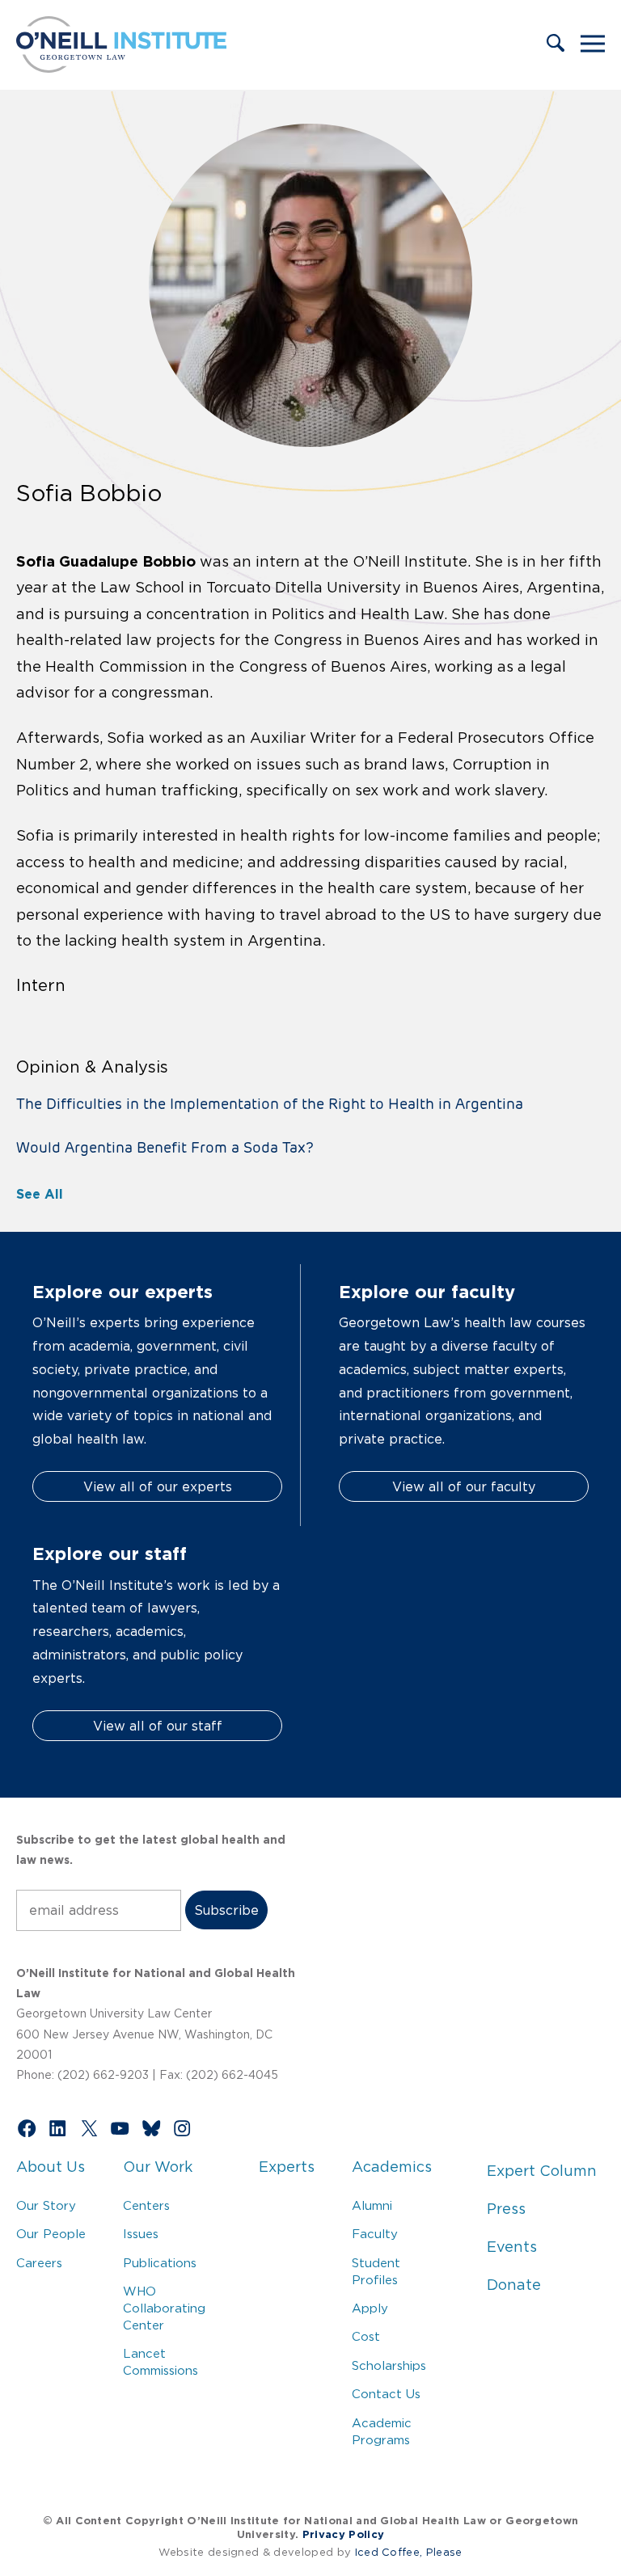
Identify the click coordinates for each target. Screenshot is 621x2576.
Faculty (375, 2234)
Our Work (158, 2167)
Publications (160, 2263)
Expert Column (542, 2171)
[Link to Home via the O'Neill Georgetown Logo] (121, 68)
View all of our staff (158, 1726)
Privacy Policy (343, 2534)
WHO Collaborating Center (164, 2308)
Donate (514, 2285)
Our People (51, 2234)
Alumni (372, 2205)
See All (40, 1194)
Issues (141, 2234)
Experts (287, 2167)
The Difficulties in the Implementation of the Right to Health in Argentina (270, 1104)
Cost (366, 2336)
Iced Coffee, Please (409, 2552)
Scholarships (389, 2365)
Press (506, 2209)
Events (512, 2247)
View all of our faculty (464, 1486)
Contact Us (386, 2394)
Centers (146, 2205)
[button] (556, 44)
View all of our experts (158, 1486)
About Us (51, 2167)
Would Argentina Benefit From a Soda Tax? (165, 1147)
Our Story (46, 2205)
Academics (392, 2167)
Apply (370, 2308)
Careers (39, 2263)
